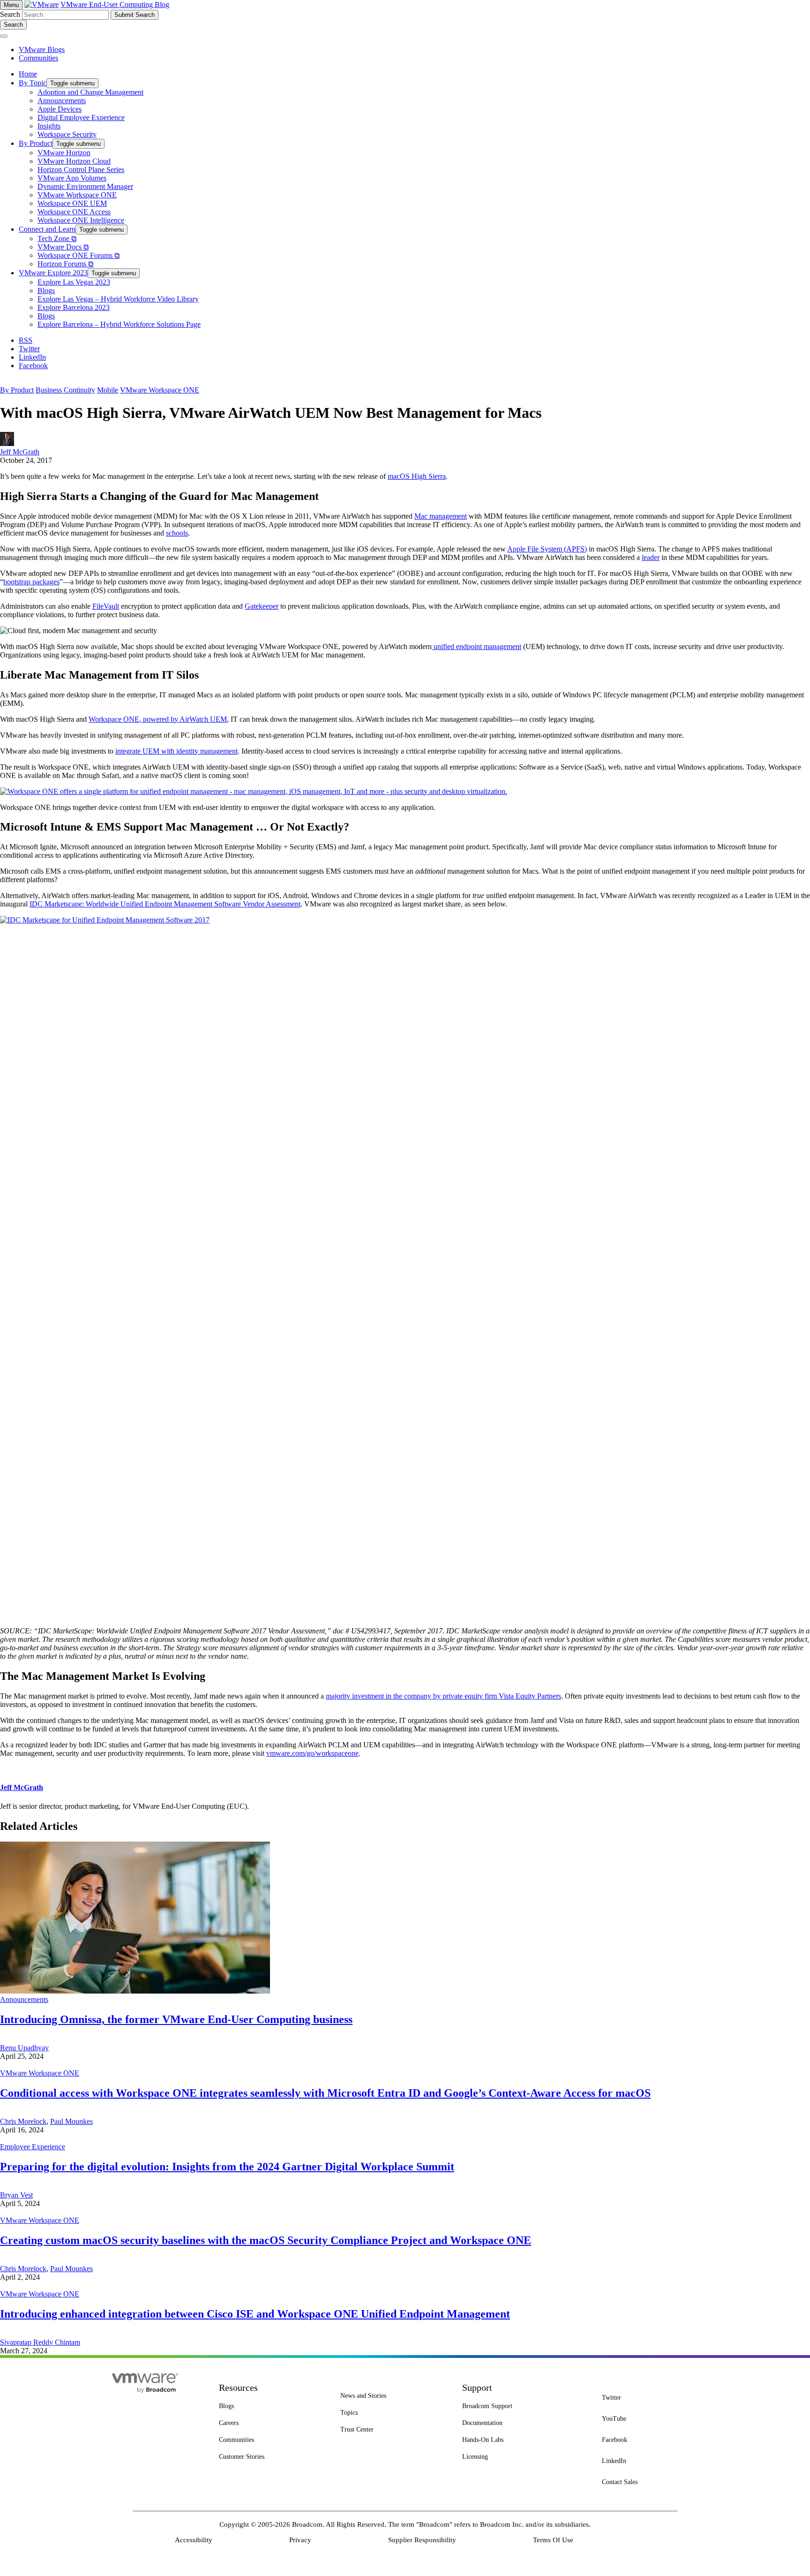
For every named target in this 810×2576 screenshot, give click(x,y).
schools (177, 533)
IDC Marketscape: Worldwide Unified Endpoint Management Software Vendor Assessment (165, 904)
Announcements (24, 1999)
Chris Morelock (23, 2121)
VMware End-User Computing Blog (115, 4)
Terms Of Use (553, 2540)
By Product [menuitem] (36, 143)
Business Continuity (65, 390)
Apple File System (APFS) (547, 549)
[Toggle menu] (4, 36)
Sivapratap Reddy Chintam (40, 2342)
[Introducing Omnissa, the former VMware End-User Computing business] (135, 1991)
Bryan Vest (16, 2195)
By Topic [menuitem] (33, 83)
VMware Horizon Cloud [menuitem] (74, 161)
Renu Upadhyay (24, 2048)
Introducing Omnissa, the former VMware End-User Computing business (176, 2019)
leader (651, 557)
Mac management (441, 516)
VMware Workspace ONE (160, 390)
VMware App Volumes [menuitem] (72, 178)
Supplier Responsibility (422, 2540)
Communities (38, 58)
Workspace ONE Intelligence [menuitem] (81, 220)
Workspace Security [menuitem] (67, 134)
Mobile (108, 390)
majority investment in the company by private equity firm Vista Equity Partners (443, 1696)
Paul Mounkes (71, 2121)
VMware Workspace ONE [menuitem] (77, 195)
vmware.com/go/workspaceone (312, 1753)
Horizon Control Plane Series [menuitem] (81, 170)
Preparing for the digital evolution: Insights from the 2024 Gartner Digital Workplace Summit (227, 2167)
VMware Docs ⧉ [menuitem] (63, 247)
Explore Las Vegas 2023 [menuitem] (74, 282)
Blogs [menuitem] (46, 291)
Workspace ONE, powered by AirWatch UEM (158, 719)
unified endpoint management (476, 646)
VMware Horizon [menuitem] (64, 153)
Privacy (300, 2540)
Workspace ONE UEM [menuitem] (72, 203)
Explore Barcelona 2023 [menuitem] (74, 307)
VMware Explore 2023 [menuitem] (53, 273)
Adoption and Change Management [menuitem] (90, 92)
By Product (17, 390)
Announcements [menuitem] (62, 101)
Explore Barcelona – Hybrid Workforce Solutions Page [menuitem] (119, 324)
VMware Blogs (42, 49)
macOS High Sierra (417, 476)
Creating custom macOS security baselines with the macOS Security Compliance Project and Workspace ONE (266, 2240)
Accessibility (194, 2540)
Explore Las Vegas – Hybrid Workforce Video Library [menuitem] (118, 299)
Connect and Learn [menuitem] (47, 229)
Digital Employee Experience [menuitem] (81, 117)
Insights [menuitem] (49, 126)
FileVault (106, 606)
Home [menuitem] (28, 74)
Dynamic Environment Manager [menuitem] (85, 186)
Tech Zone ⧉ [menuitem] (57, 238)
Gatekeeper (262, 606)
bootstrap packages (31, 582)
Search (10, 14)
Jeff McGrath (20, 452)
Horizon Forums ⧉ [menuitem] (65, 264)
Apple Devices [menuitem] (60, 109)
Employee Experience (33, 2147)
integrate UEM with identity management (176, 751)
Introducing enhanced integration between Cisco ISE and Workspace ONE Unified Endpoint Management (255, 2314)
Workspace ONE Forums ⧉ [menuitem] (79, 255)
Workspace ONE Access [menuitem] (74, 212)
